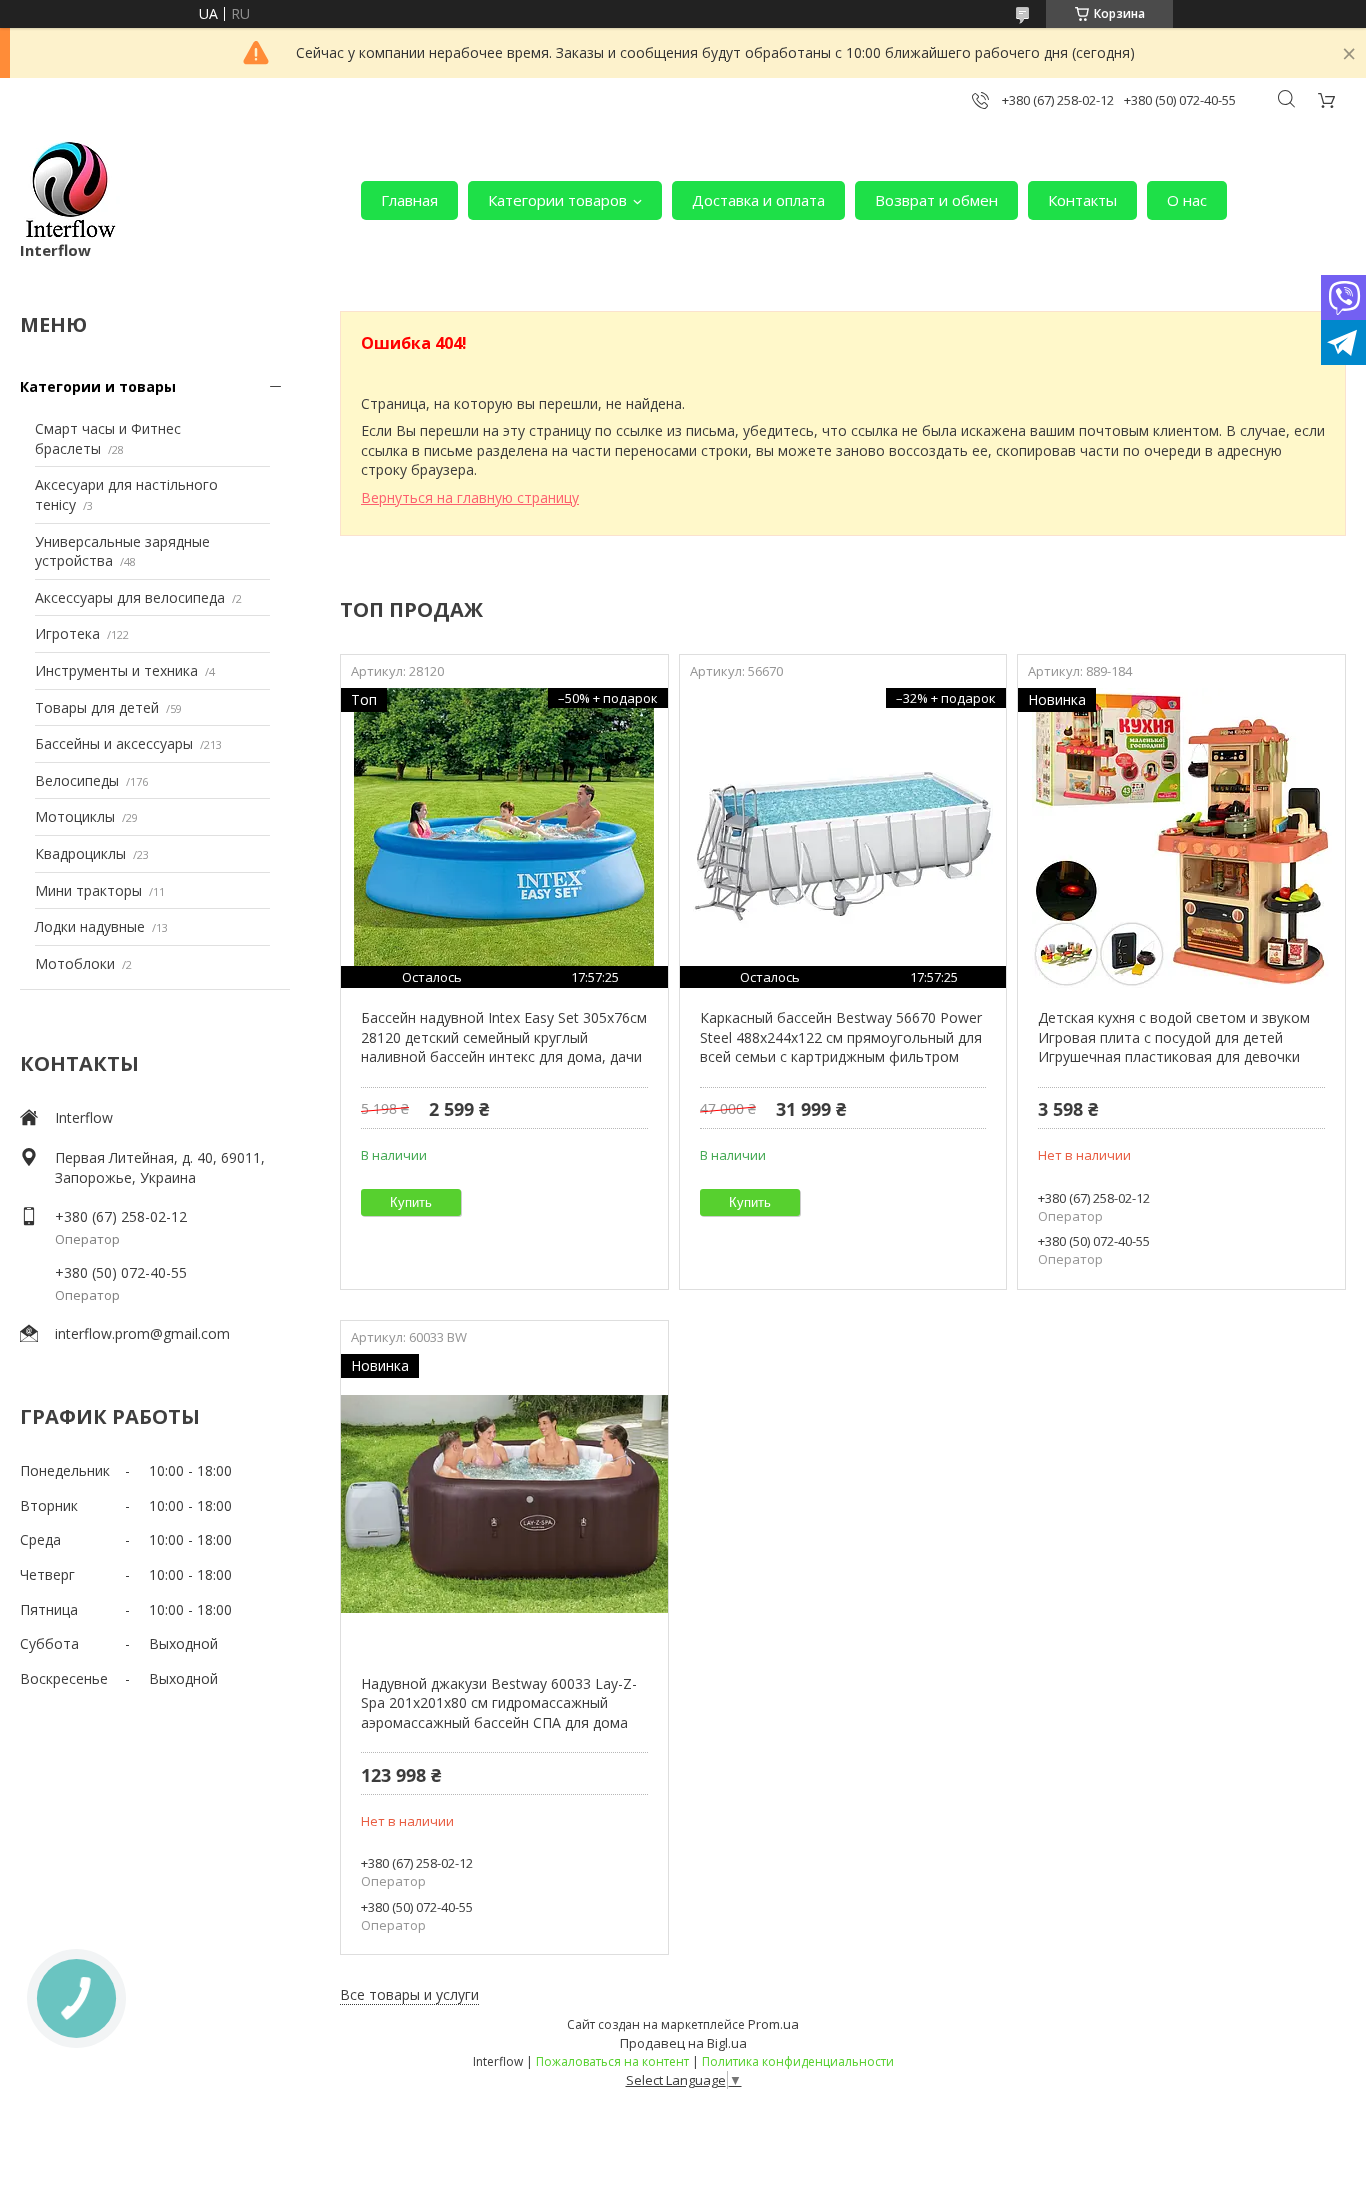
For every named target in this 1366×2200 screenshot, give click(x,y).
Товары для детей (97, 707)
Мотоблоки (75, 963)
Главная (409, 200)
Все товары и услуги (409, 1994)
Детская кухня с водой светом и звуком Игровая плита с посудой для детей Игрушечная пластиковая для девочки (1174, 1037)
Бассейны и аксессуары (114, 743)
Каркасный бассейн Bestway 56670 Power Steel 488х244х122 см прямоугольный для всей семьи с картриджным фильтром (841, 1037)
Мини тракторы (88, 890)
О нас (1187, 200)
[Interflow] (70, 190)
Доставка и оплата (758, 200)
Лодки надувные (90, 926)
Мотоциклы (75, 816)
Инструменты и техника (116, 670)
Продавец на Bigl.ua (683, 2043)
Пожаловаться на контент (612, 2061)
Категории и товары (98, 386)
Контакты (1082, 200)
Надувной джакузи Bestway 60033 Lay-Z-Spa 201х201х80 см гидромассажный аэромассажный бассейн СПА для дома (499, 1703)
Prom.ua (773, 2024)
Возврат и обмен (936, 200)
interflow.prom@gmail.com (142, 1333)
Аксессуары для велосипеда (130, 597)
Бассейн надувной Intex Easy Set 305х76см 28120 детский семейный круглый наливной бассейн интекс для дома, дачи (504, 1037)
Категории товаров (557, 200)
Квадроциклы (80, 853)
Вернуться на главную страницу (470, 497)
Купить (411, 1202)
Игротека (67, 633)
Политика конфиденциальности (798, 2061)
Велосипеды (77, 780)
